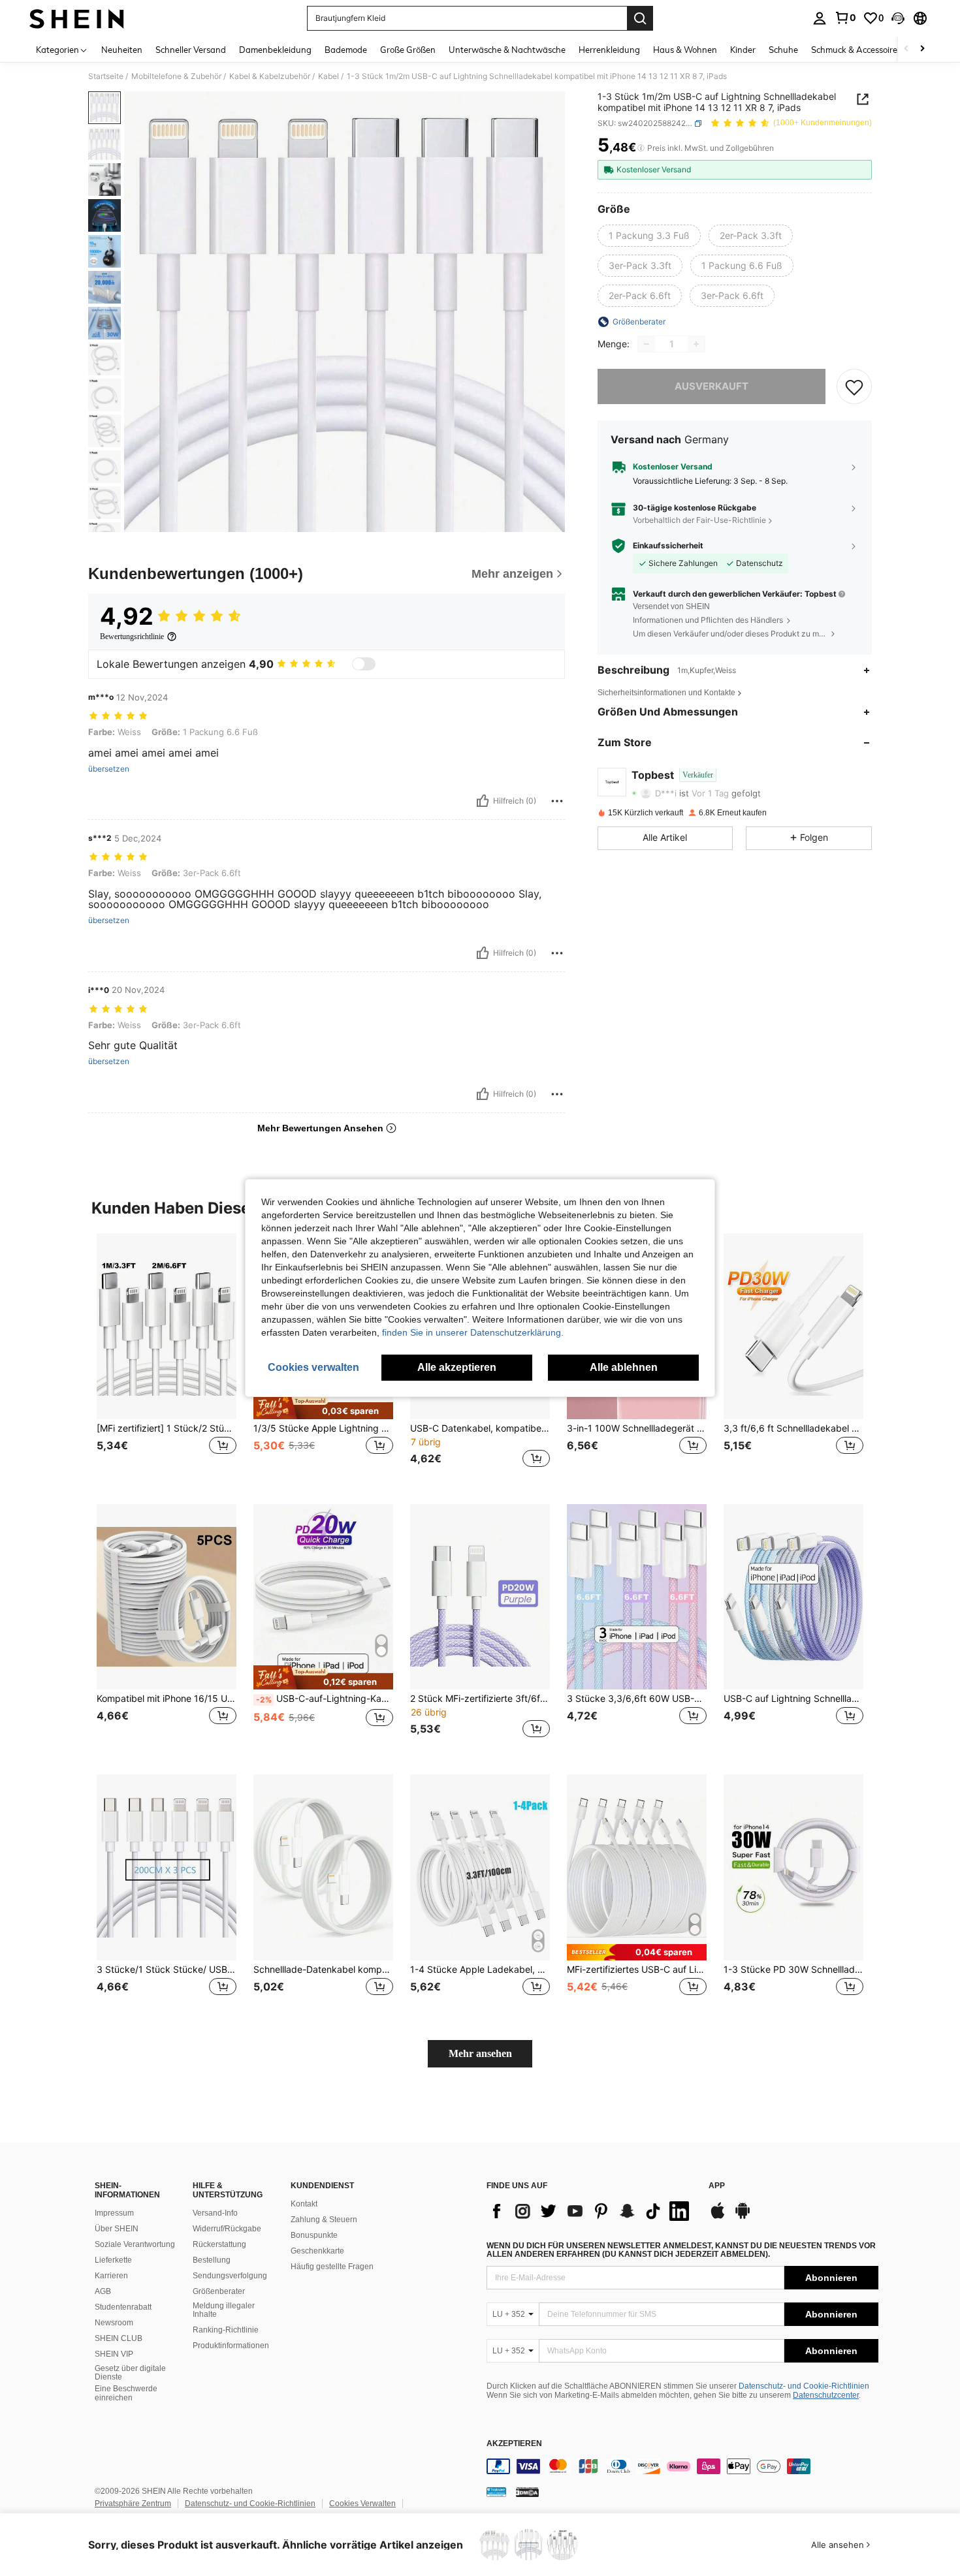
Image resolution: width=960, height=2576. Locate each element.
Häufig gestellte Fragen (332, 2267)
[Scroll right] (922, 49)
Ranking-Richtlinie (226, 2330)
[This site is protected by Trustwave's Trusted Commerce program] (496, 2491)
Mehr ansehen (480, 2053)
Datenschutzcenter (826, 2395)
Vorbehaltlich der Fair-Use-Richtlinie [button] (699, 521)
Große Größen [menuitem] (408, 50)
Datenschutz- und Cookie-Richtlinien (804, 2386)
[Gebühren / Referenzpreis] (641, 148)
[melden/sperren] (557, 801)
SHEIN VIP (114, 2354)
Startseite (106, 76)
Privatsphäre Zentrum (133, 2504)
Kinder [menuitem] (743, 50)
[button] (898, 18)
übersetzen (109, 769)
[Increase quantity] (696, 344)
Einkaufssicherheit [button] (668, 546)
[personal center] (820, 18)
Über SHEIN (117, 2229)
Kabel (328, 76)
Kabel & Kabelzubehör (270, 76)
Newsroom (114, 2323)
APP (717, 2186)
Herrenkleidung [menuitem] (609, 50)
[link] (845, 18)
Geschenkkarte (317, 2251)
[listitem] (167, 1358)
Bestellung (212, 2260)
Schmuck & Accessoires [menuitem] (856, 50)
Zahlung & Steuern (324, 2220)
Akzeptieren (514, 2444)
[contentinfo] (682, 2466)
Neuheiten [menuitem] (122, 50)
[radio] (649, 236)
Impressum (114, 2213)
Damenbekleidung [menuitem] (275, 50)
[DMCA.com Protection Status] (527, 2491)
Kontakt (304, 2204)
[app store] (718, 2217)
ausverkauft (712, 386)
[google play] (743, 2217)
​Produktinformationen (231, 2346)
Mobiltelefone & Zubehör (176, 76)
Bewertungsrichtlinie (132, 636)
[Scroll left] (906, 49)
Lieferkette (113, 2260)
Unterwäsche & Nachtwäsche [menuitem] (507, 50)
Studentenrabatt (123, 2307)
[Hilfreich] (483, 801)
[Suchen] (640, 18)
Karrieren (111, 2276)
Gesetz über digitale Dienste (130, 2373)
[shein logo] (77, 18)
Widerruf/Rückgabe (227, 2229)
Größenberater (219, 2291)
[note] (323, 1407)
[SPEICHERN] (854, 386)
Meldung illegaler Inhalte (224, 2310)
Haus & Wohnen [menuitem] (685, 50)
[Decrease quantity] (647, 344)
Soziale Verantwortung (135, 2244)
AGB (103, 2291)
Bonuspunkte (314, 2235)
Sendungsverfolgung (230, 2276)
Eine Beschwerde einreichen (126, 2393)
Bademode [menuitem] (346, 50)
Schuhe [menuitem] (783, 50)
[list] (591, 2211)
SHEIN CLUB (119, 2338)
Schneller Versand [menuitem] (191, 50)
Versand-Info (215, 2213)
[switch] (364, 664)
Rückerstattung (219, 2244)
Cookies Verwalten (362, 2504)
